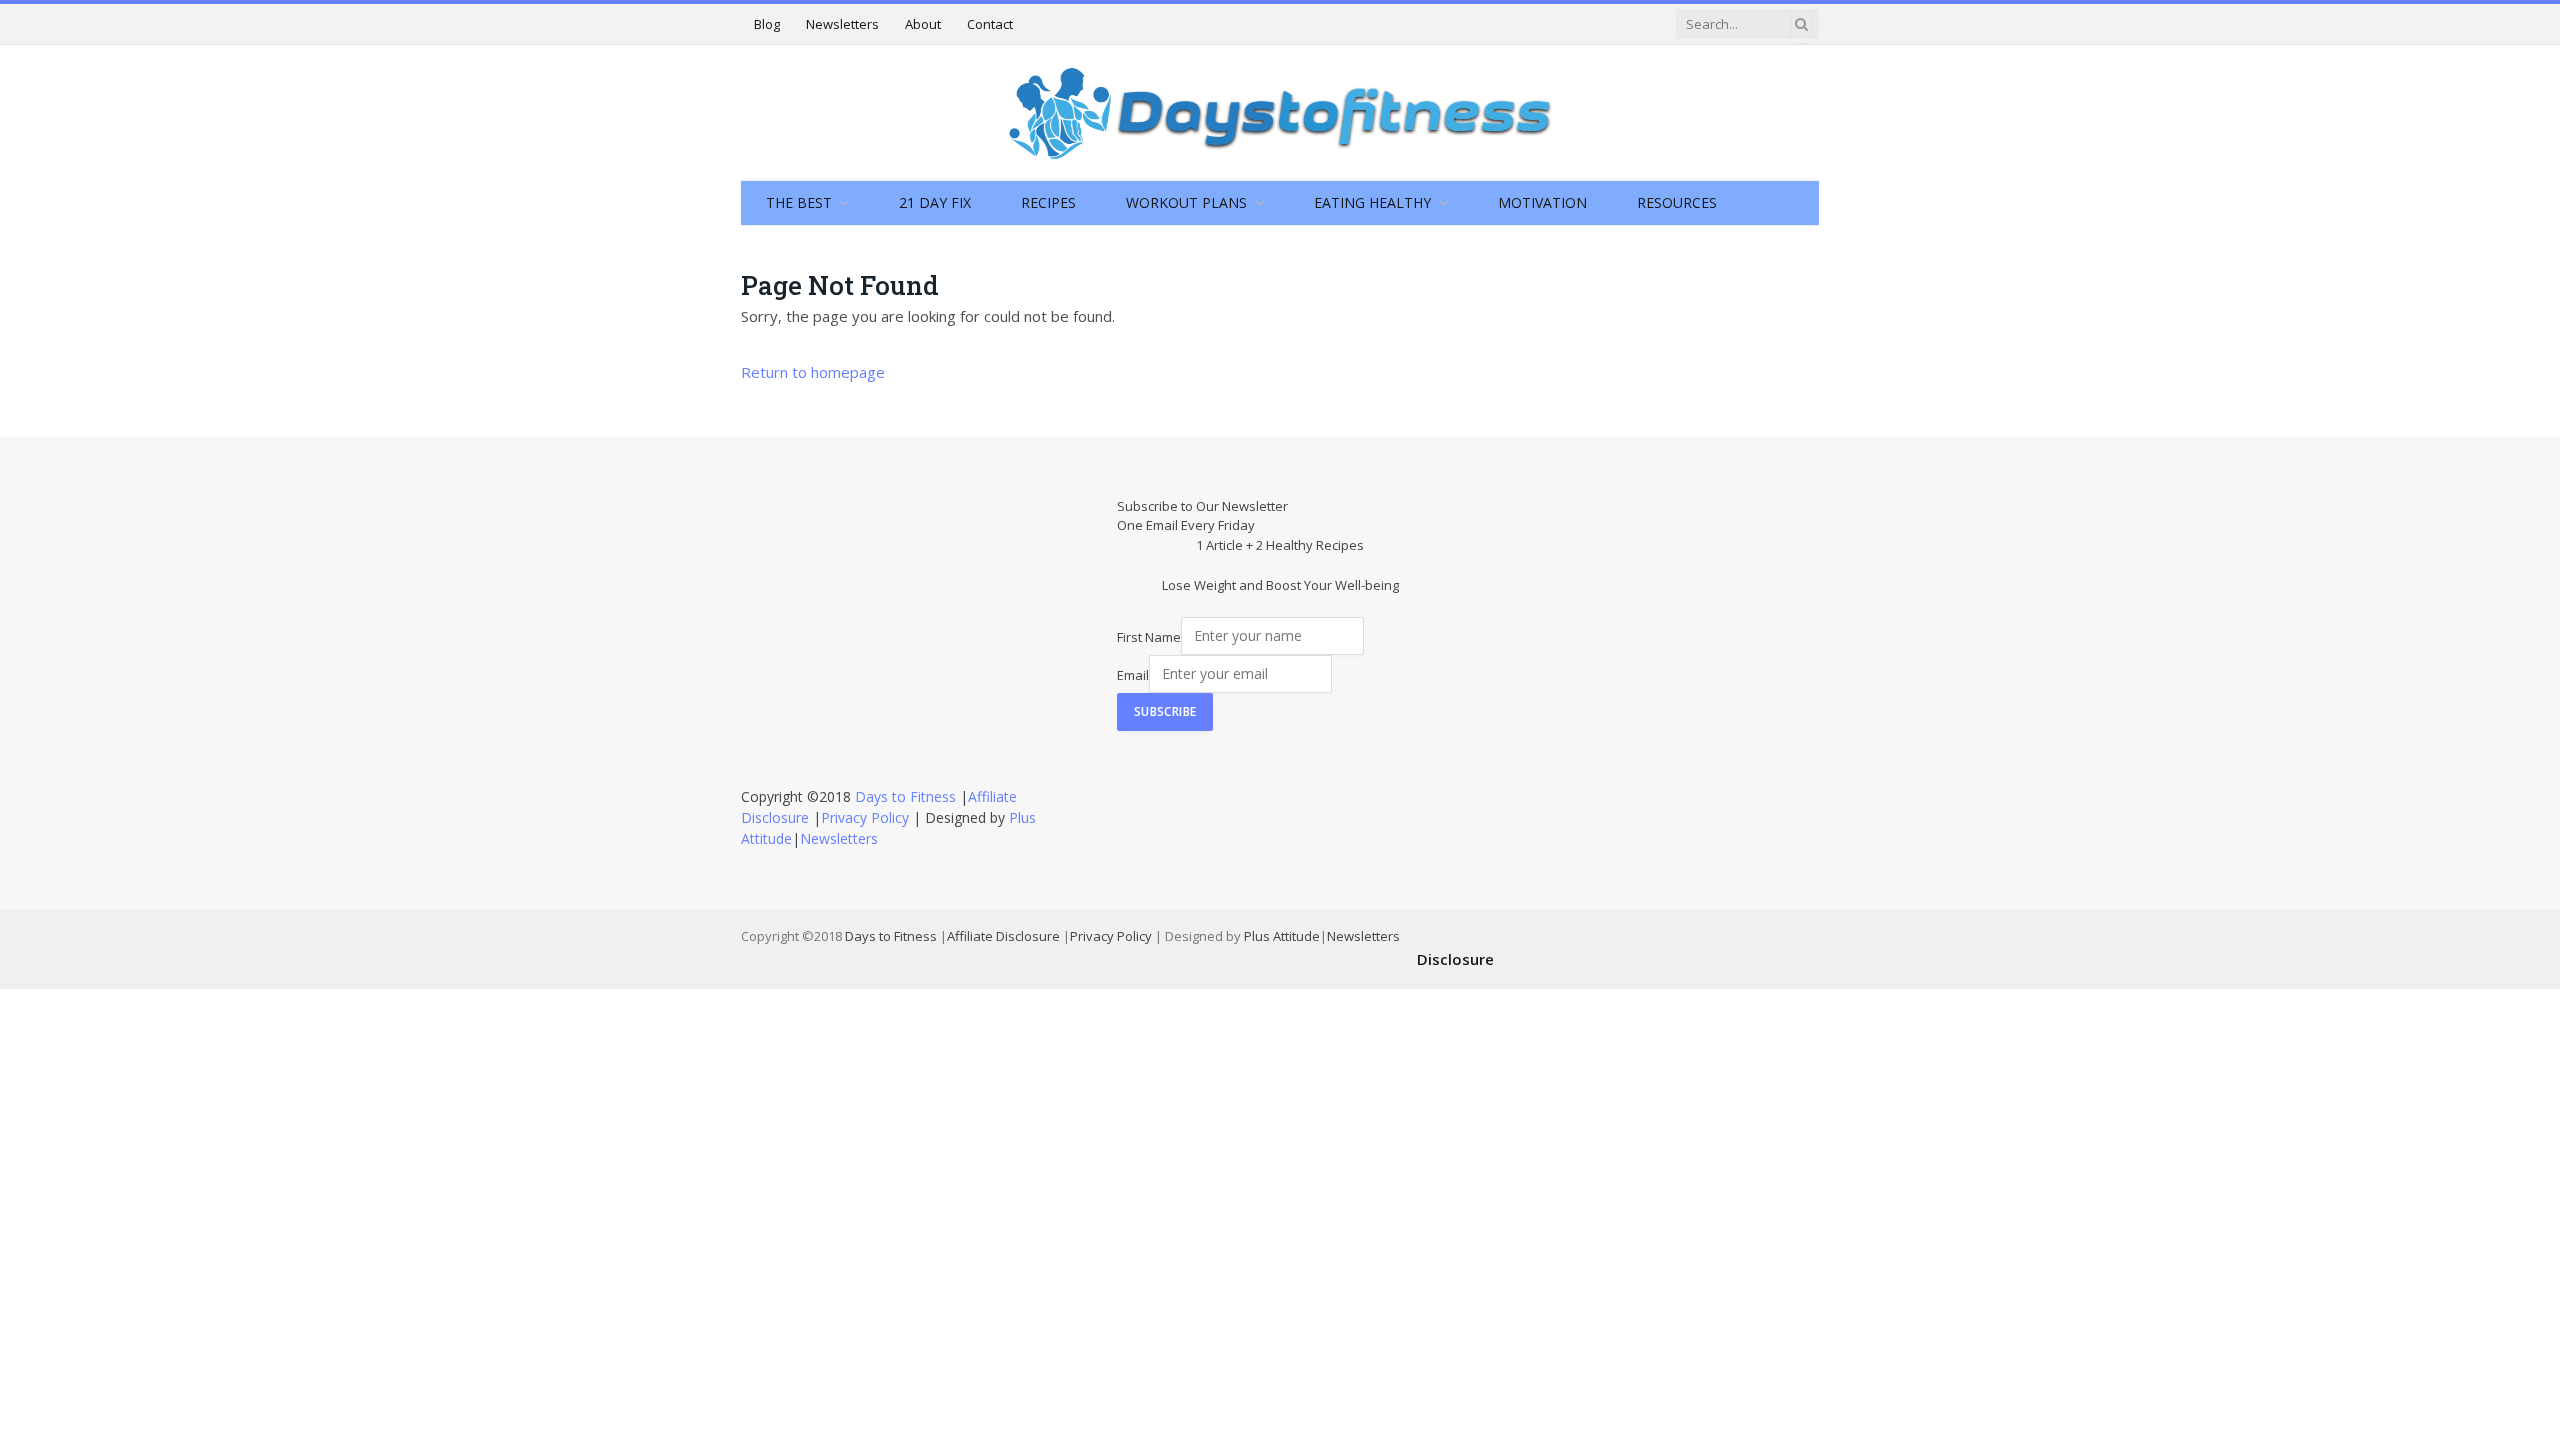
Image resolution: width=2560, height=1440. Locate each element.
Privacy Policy (865, 817)
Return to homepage (813, 372)
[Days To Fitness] (1280, 112)
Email (1133, 674)
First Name (1149, 636)
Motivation (1542, 202)
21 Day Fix (935, 202)
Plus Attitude (1282, 936)
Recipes (1048, 202)
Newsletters (842, 24)
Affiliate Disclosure (1003, 936)
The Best (799, 202)
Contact (990, 24)
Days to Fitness (905, 796)
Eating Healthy (1372, 202)
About (923, 24)
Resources (1677, 202)
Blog (767, 24)
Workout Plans (1186, 202)
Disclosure (1455, 959)
